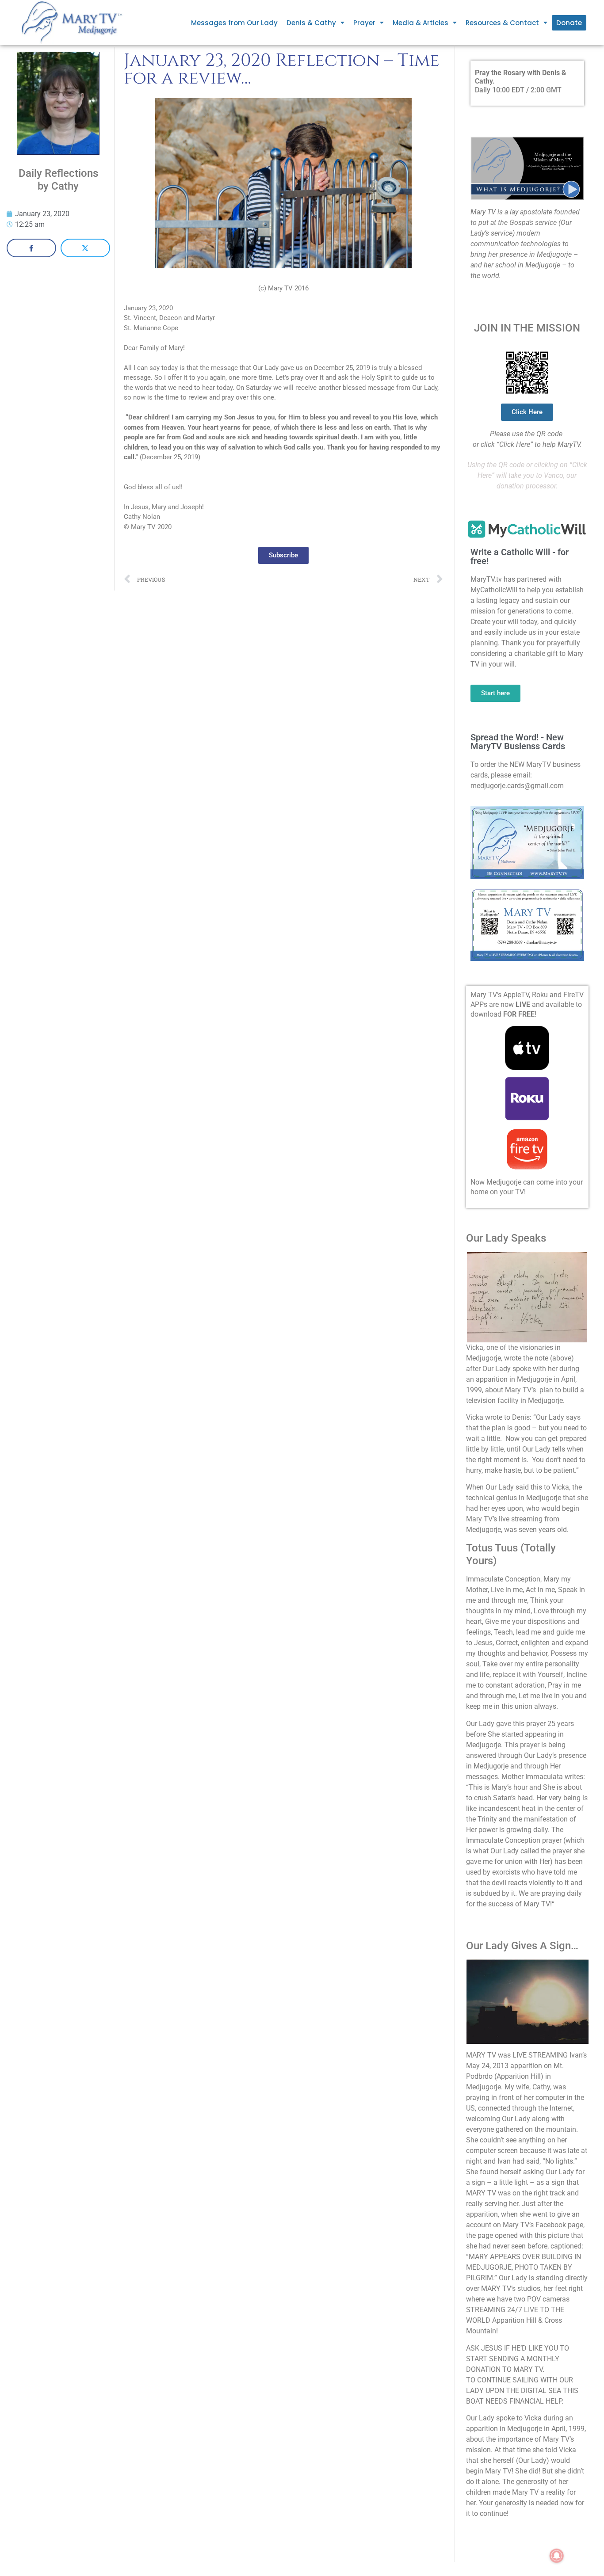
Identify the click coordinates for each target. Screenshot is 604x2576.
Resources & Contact (502, 23)
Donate (569, 23)
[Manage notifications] (557, 2556)
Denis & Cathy (311, 23)
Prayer (364, 23)
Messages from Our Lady (234, 23)
